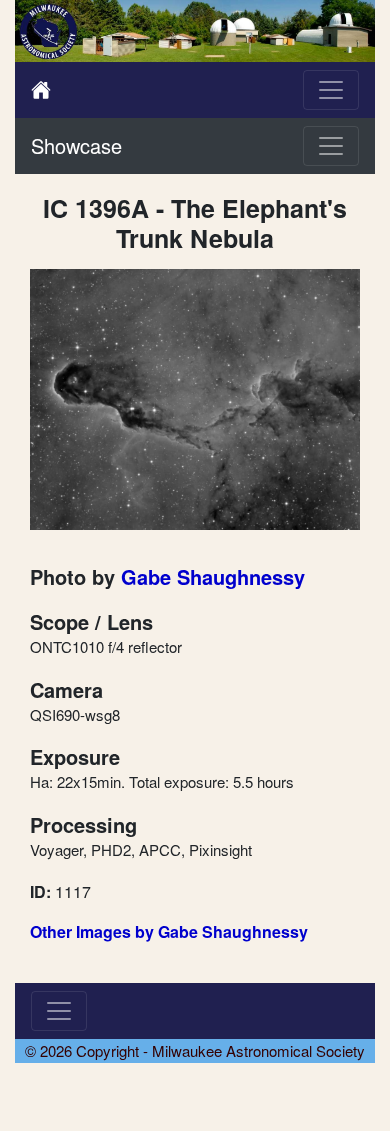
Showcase (76, 145)
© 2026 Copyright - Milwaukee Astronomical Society (195, 1050)
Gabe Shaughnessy (213, 576)
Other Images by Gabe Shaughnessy (169, 931)
